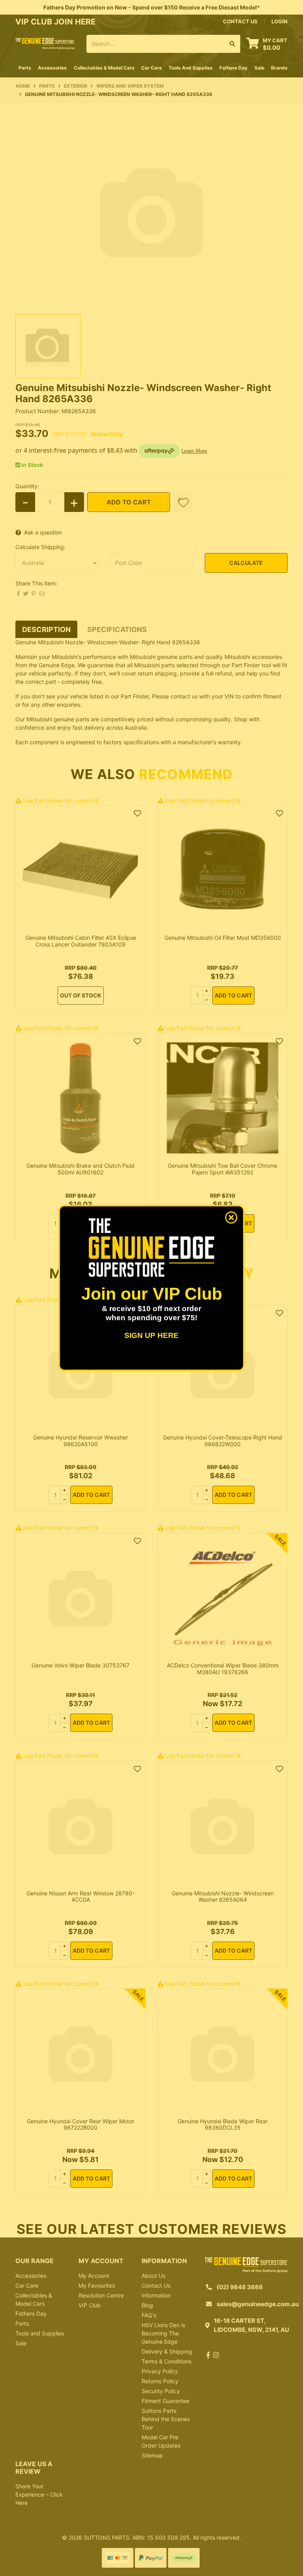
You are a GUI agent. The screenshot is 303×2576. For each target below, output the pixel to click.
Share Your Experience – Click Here (39, 2494)
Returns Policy (160, 2381)
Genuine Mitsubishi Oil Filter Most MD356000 (223, 938)
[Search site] (233, 44)
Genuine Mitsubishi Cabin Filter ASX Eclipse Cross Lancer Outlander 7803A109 (81, 941)
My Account (94, 2276)
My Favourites (97, 2285)
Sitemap (152, 2455)
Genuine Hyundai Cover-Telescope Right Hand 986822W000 (223, 1441)
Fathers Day (31, 2314)
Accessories (31, 2276)
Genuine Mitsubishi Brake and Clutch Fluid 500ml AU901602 (80, 1169)
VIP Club (90, 2305)
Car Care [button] (151, 68)
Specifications (117, 629)
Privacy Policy (160, 2371)
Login (280, 21)
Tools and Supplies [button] (191, 68)
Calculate (246, 563)
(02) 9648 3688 (240, 2287)
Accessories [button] (52, 68)
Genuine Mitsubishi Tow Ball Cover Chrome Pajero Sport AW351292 (223, 1169)
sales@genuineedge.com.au (258, 2304)
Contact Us (156, 2285)
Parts (22, 2323)
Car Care (27, 2285)
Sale (259, 68)
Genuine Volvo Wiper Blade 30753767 (80, 1665)
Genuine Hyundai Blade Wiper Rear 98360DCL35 (223, 2124)
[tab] (46, 629)
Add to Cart (129, 502)
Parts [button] (25, 68)
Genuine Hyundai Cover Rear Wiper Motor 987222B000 (80, 2124)
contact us (240, 21)
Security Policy (161, 2391)
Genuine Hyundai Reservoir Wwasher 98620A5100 (80, 1441)
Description (46, 629)
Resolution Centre (101, 2295)
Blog (147, 2305)
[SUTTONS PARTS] (45, 43)
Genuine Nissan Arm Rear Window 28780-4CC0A (80, 1897)
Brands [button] (279, 68)
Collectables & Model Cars (34, 2299)
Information (156, 2295)
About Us (153, 2276)
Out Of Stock (81, 995)
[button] (183, 502)
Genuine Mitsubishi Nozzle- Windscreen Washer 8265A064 (223, 1897)
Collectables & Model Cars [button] (104, 68)
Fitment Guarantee (166, 2401)
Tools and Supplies (40, 2333)
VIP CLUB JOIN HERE (56, 22)
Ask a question (43, 532)
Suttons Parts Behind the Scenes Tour (166, 2419)
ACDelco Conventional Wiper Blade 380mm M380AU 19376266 (223, 1669)
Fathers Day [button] (233, 68)
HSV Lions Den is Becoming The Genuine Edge (163, 2333)
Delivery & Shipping (167, 2351)
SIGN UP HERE (151, 1335)
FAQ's (149, 2315)
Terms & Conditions (166, 2361)
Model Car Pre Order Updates (161, 2441)
